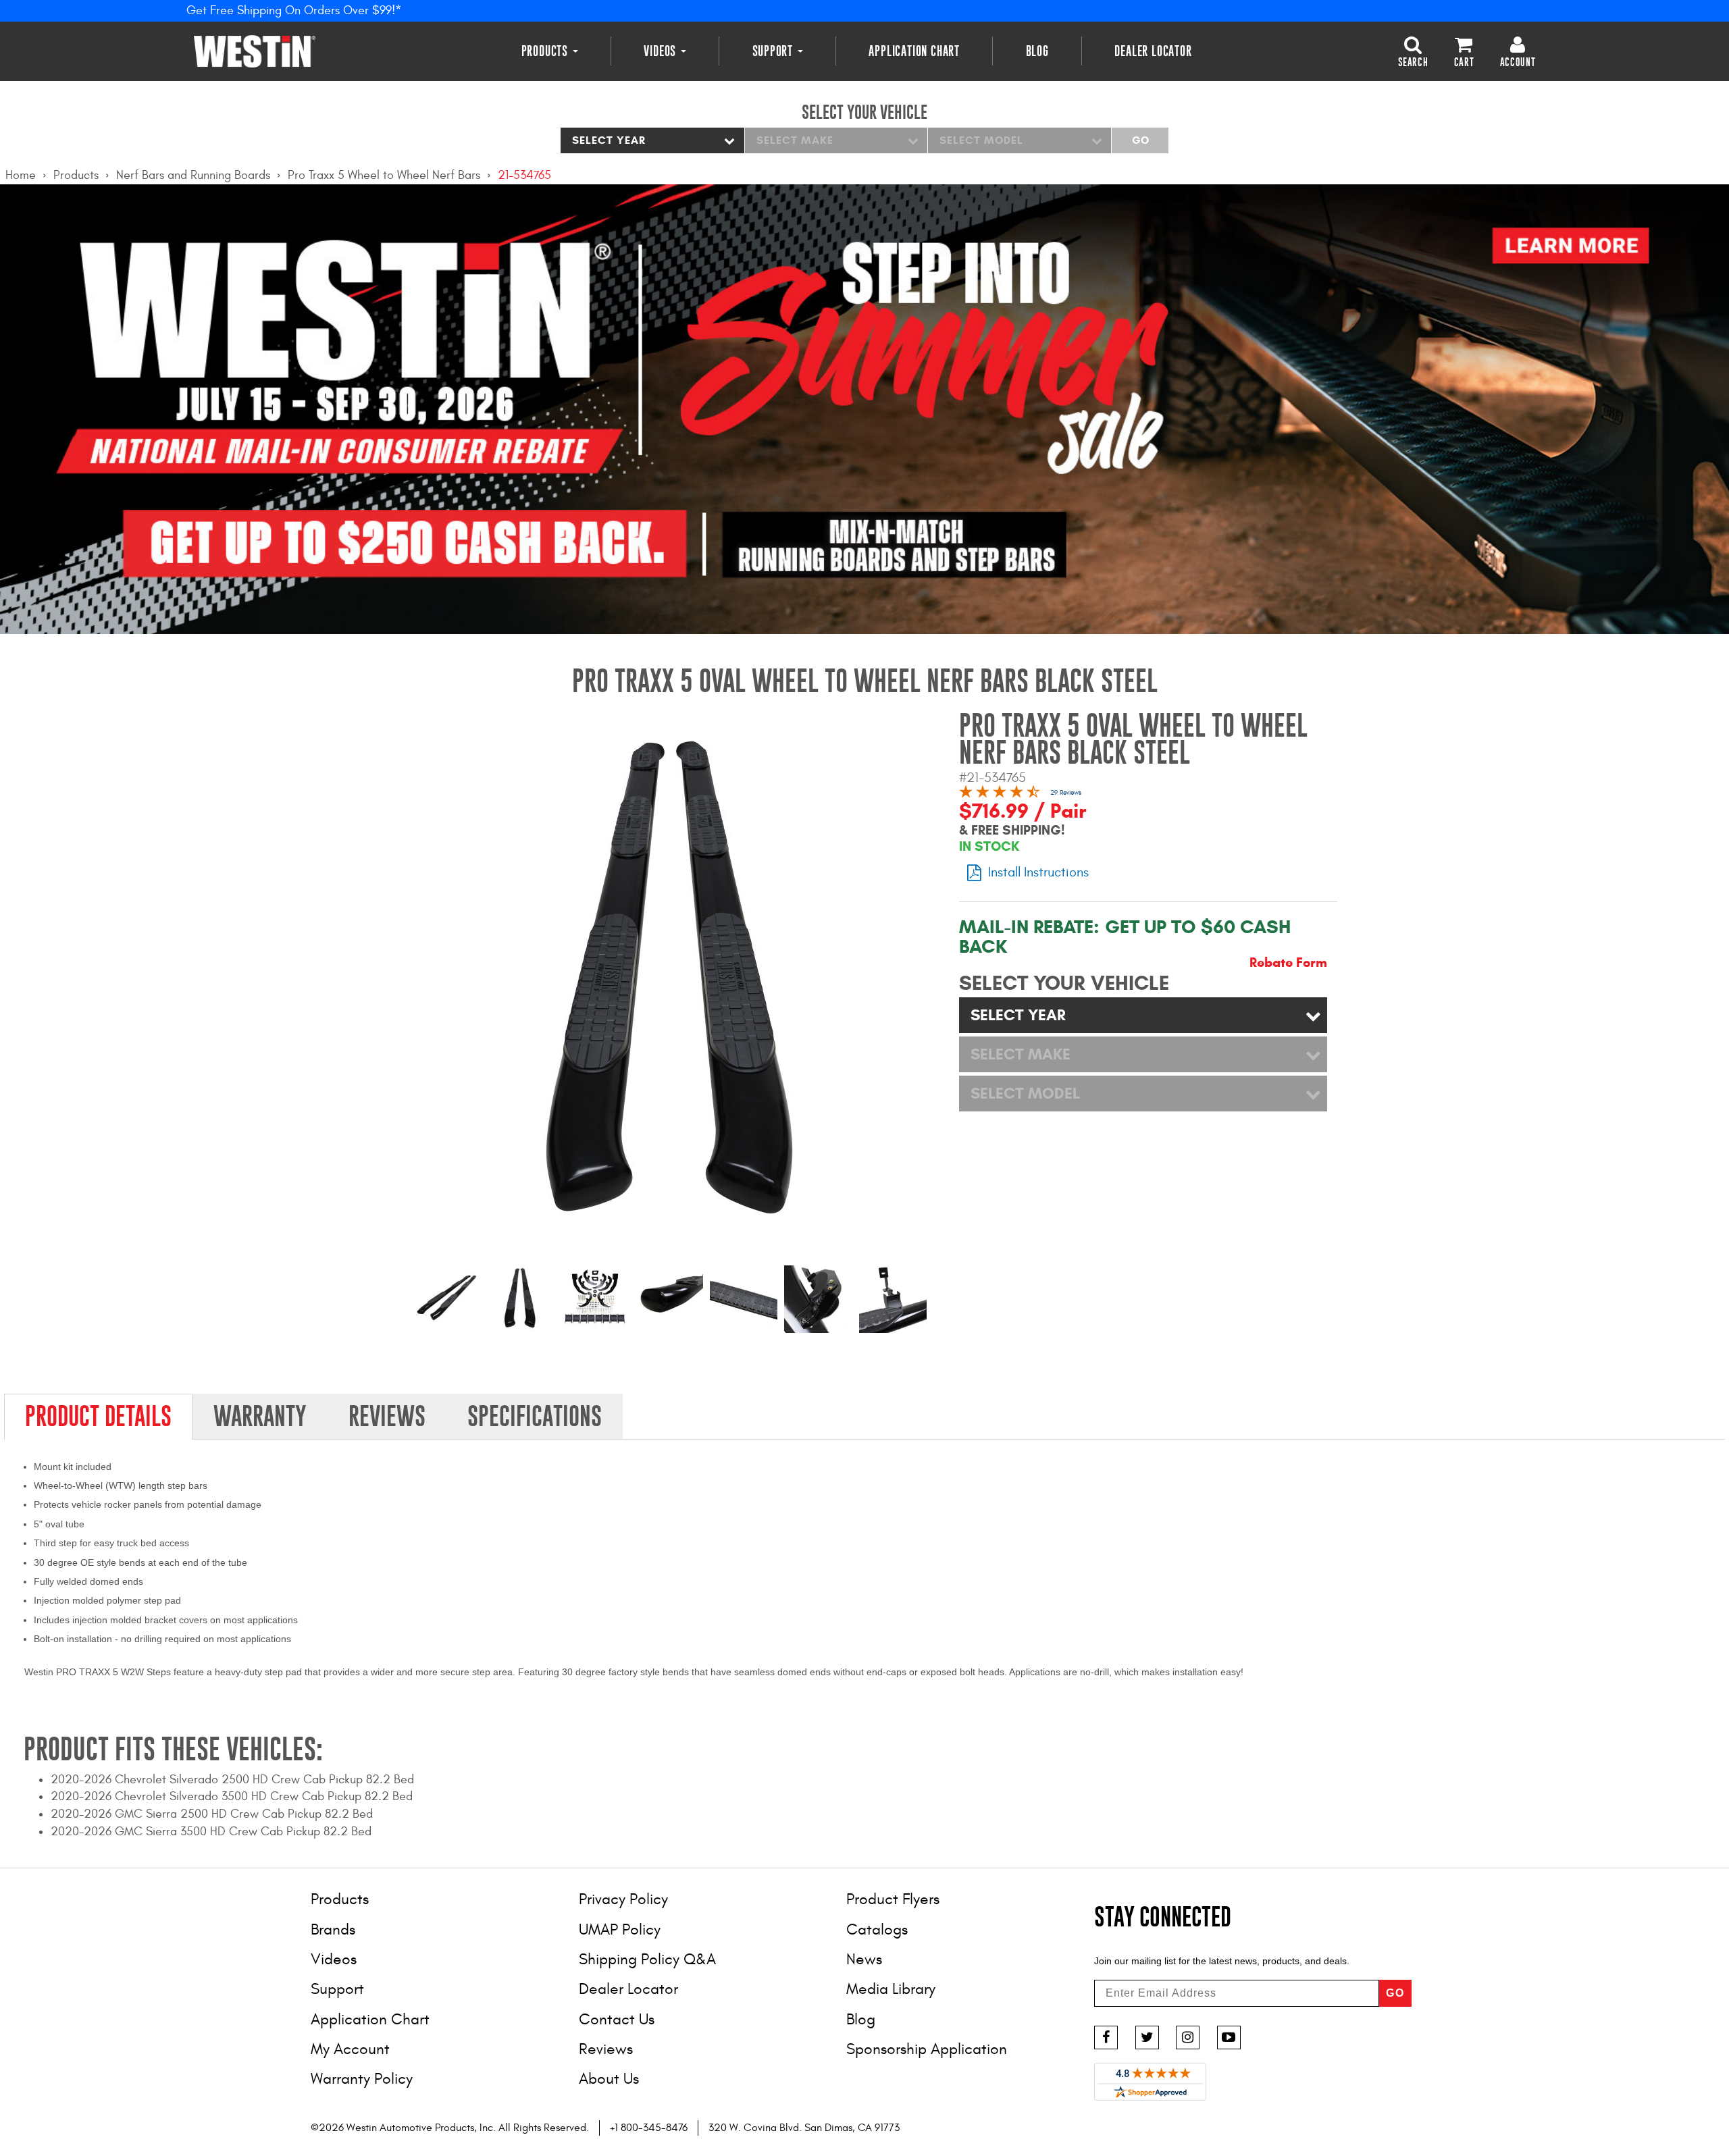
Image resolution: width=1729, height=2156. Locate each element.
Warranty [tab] (260, 1416)
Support (774, 51)
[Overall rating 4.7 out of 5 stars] (1000, 794)
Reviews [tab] (387, 1416)
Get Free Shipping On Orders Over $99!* (294, 10)
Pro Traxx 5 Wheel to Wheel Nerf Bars (384, 175)
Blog (1037, 51)
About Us (609, 2079)
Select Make (795, 140)
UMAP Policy (620, 1929)
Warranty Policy (362, 2079)
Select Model (981, 140)
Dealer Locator (1153, 51)
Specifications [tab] (535, 1416)
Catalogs (877, 1929)
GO (1395, 1993)
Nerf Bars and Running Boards (193, 175)
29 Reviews (1066, 793)
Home (21, 175)
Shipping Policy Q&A (647, 1959)
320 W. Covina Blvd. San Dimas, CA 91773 (804, 2128)
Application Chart (914, 51)
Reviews (606, 2049)
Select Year (609, 140)
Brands (333, 1929)
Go (1140, 140)
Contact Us (617, 2019)
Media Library (891, 1989)
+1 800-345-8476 (649, 2128)
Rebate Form (1288, 963)
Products (546, 51)
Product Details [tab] (98, 1416)
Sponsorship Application (927, 2049)
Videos (662, 51)
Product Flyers (893, 1899)
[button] (1413, 51)
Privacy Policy (623, 1899)
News (864, 1959)
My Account (350, 2049)
